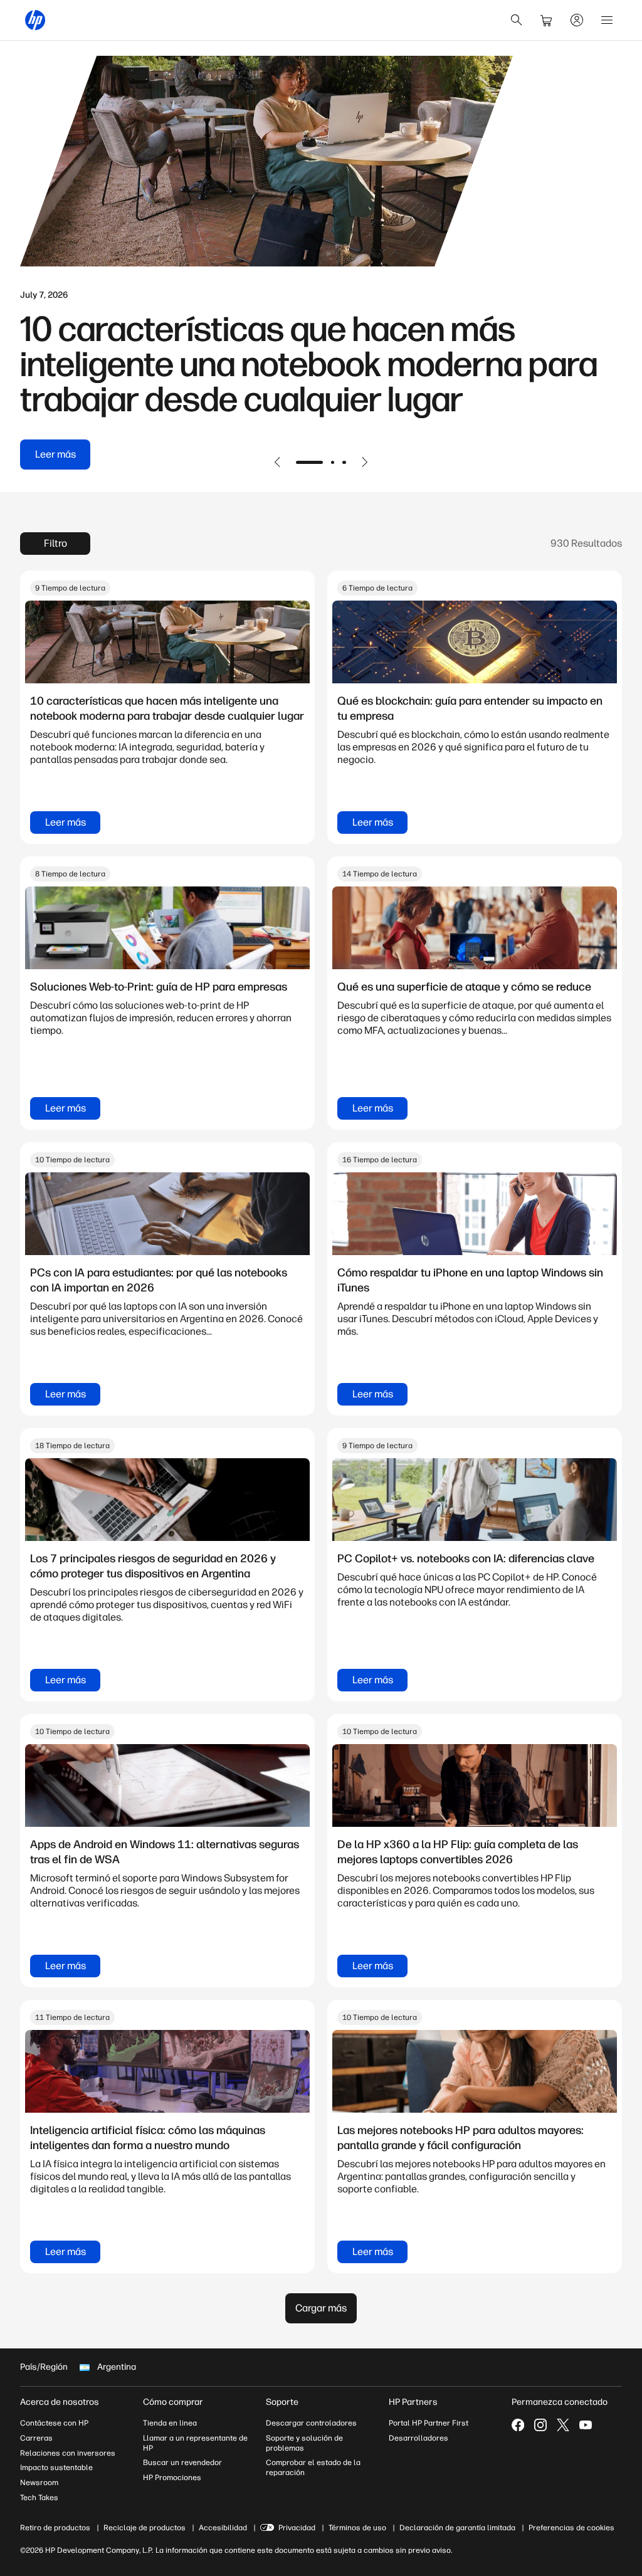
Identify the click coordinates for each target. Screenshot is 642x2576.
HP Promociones (172, 2478)
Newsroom (39, 2483)
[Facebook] (518, 2425)
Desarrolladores (418, 2438)
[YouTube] (586, 2425)
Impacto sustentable (56, 2468)
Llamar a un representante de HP (195, 2443)
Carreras (36, 2438)
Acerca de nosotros (60, 2402)
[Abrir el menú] (607, 20)
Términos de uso (357, 2528)
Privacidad (297, 2528)
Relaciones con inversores (68, 2453)
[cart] (547, 20)
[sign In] (577, 20)
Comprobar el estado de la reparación (313, 2468)
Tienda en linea (170, 2423)
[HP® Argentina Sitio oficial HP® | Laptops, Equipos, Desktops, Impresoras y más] (35, 20)
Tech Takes (39, 2498)
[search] (517, 20)
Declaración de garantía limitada (457, 2528)
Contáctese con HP (54, 2423)
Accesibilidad (223, 2528)
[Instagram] (540, 2425)
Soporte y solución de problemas (304, 2443)
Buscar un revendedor (182, 2463)
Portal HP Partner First (429, 2423)
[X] (563, 2425)
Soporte (282, 2402)
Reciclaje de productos (145, 2528)
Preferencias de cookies (571, 2528)
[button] (278, 462)
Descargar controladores (311, 2423)
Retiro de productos (55, 2528)
